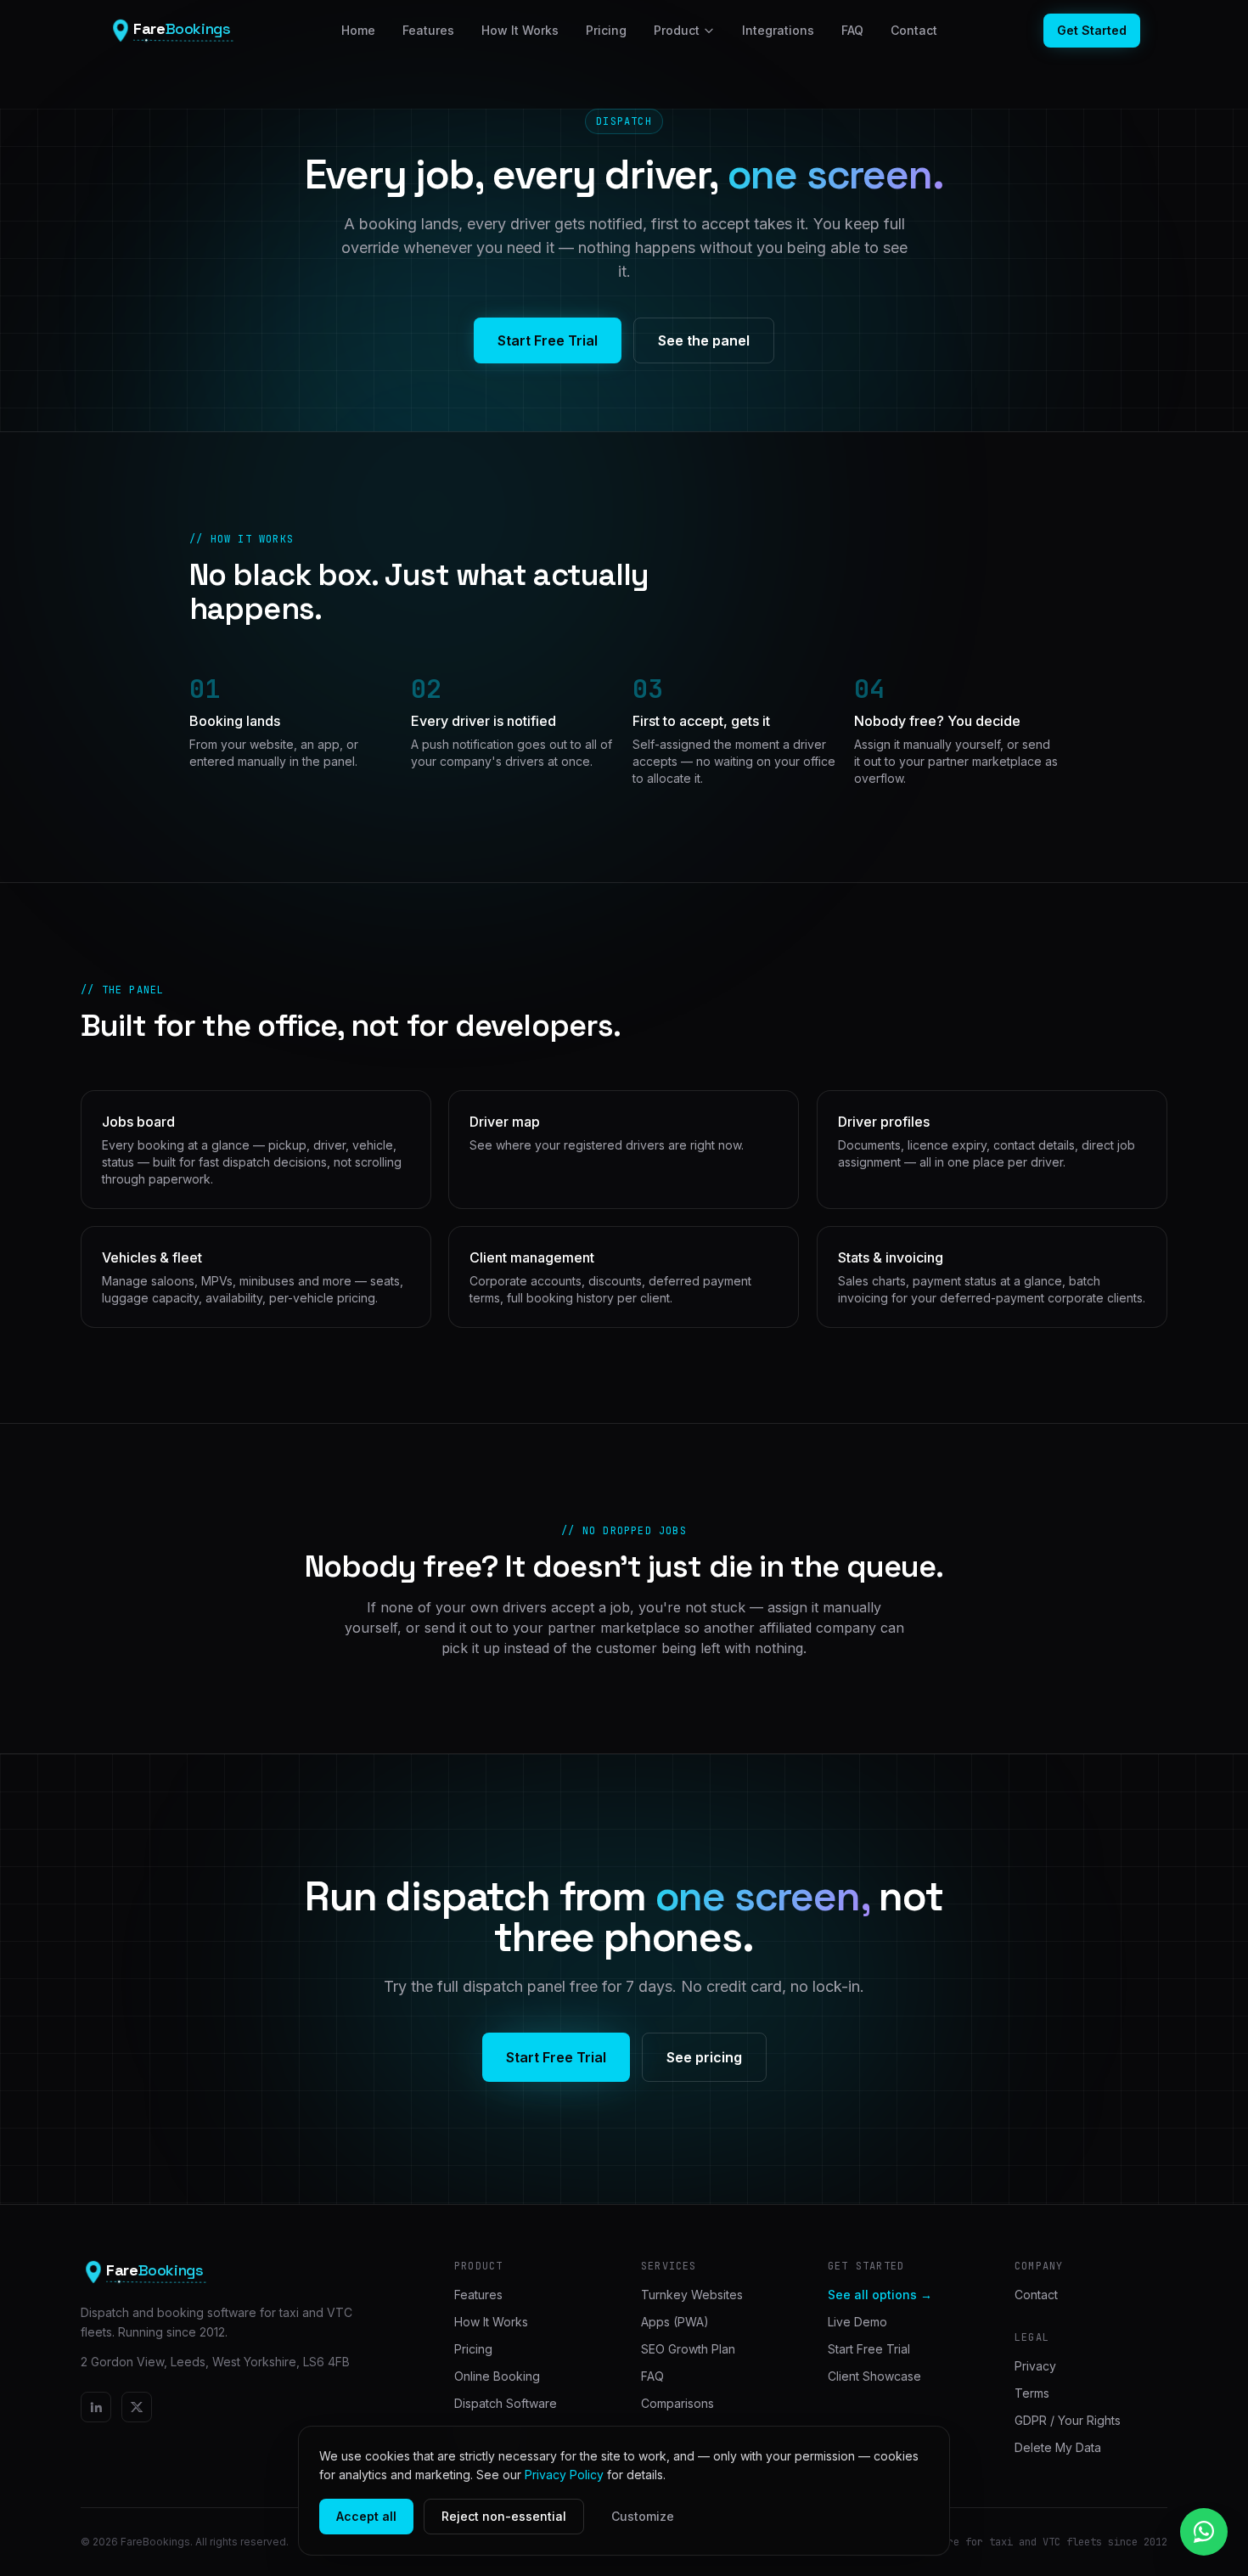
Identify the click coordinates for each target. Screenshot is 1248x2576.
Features (428, 30)
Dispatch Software (506, 2403)
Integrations (778, 30)
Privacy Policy (564, 2475)
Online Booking (497, 2376)
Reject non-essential (504, 2516)
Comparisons (677, 2403)
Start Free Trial (548, 340)
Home (358, 30)
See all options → (880, 2295)
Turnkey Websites (692, 2295)
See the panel (704, 340)
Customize (643, 2516)
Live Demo (857, 2322)
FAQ (852, 30)
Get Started (1092, 30)
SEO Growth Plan (688, 2349)
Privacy (1035, 2366)
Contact (914, 30)
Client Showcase (874, 2376)
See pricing (704, 2057)
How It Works (520, 30)
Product (677, 30)
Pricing (606, 30)
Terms (1032, 2393)
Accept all (366, 2516)
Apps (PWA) (675, 2322)
